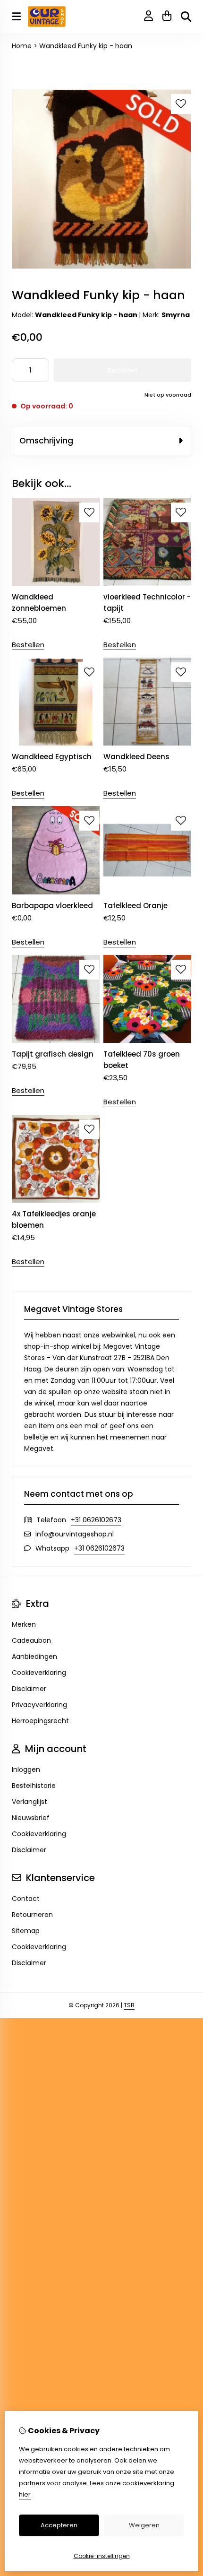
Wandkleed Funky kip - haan (86, 46)
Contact (26, 1899)
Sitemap (26, 1931)
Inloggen (26, 1769)
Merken (24, 1624)
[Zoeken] (186, 17)
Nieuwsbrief (31, 1818)
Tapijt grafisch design (53, 1054)
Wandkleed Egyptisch (52, 757)
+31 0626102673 (96, 1520)
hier (25, 2494)
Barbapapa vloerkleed (52, 906)
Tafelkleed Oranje (135, 906)
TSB (129, 2005)
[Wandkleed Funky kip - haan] (101, 267)
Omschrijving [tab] (46, 441)
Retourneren (32, 1915)
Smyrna (176, 315)
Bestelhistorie (34, 1786)
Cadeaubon (31, 1640)
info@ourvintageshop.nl (75, 1534)
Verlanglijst (30, 1802)
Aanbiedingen (34, 1657)
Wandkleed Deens (136, 757)
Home (22, 46)
